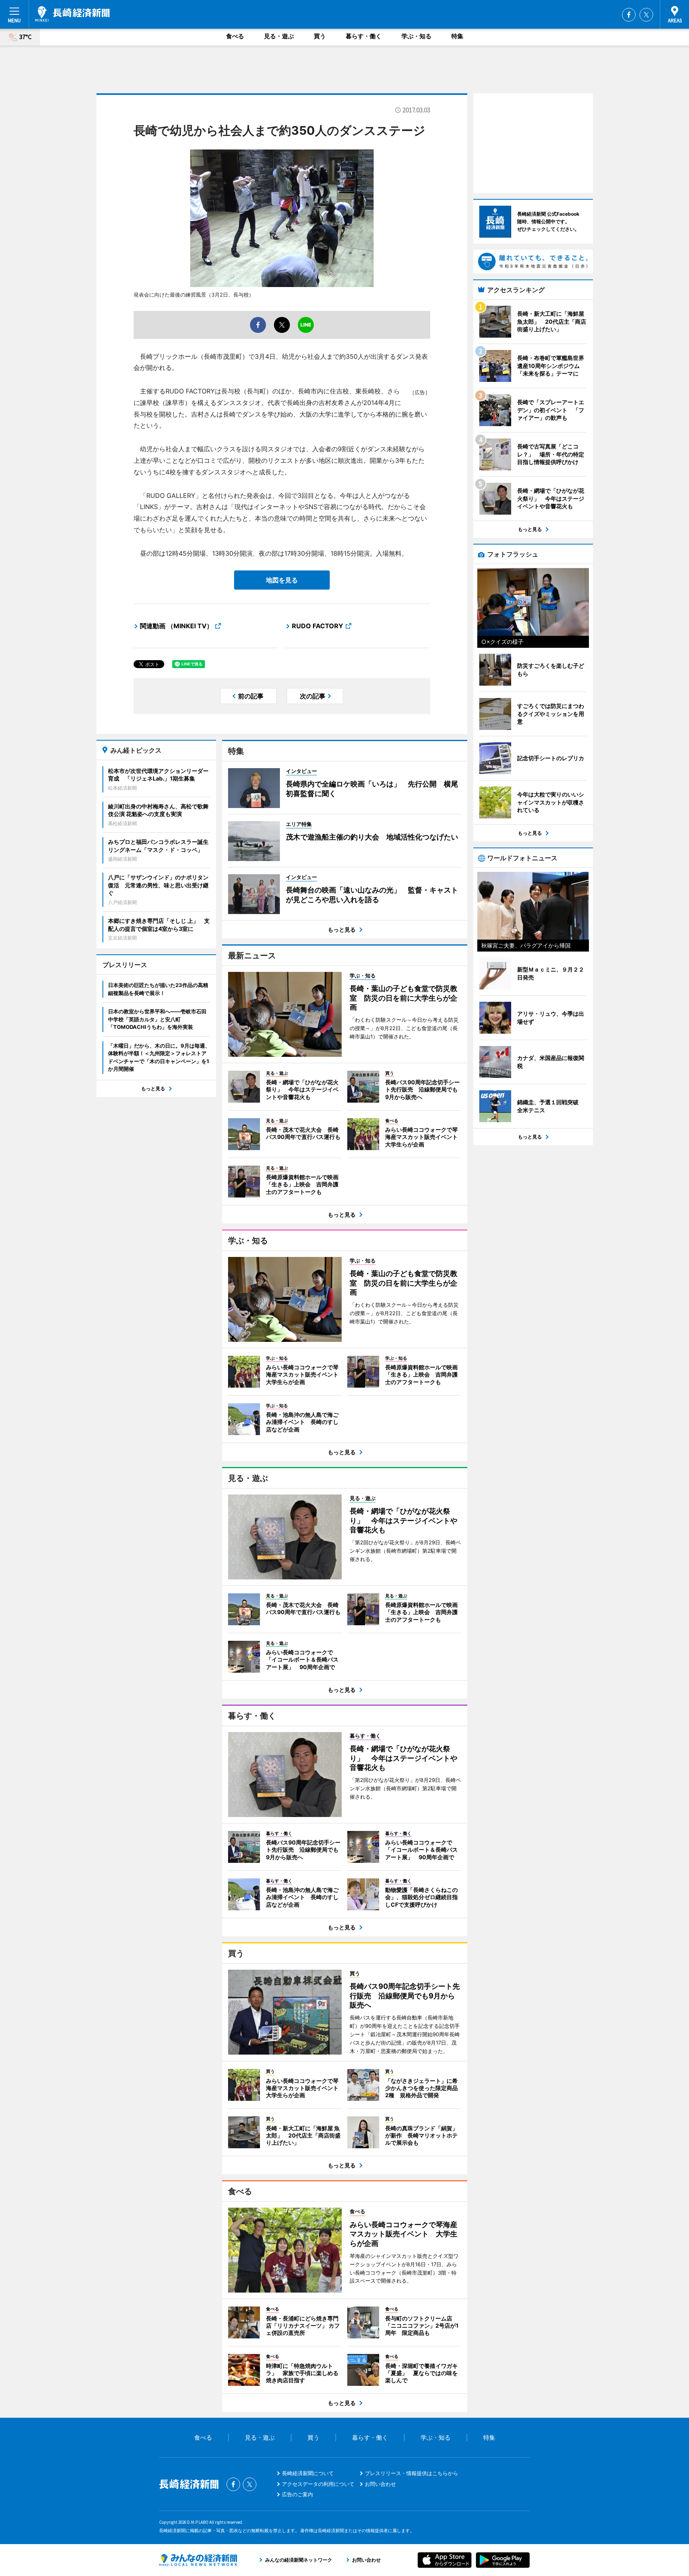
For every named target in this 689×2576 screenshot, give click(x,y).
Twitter (646, 15)
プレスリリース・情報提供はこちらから (411, 2473)
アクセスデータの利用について (318, 2484)
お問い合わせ (380, 2484)
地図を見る (282, 580)
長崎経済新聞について (308, 2473)
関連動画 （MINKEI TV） (176, 626)
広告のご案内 (297, 2494)
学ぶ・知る (416, 36)
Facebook (629, 15)
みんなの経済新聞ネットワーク (198, 2560)
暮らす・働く (364, 36)
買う (320, 36)
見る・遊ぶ (279, 36)
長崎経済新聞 (72, 14)
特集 (457, 36)
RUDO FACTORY (318, 626)
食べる (235, 36)
